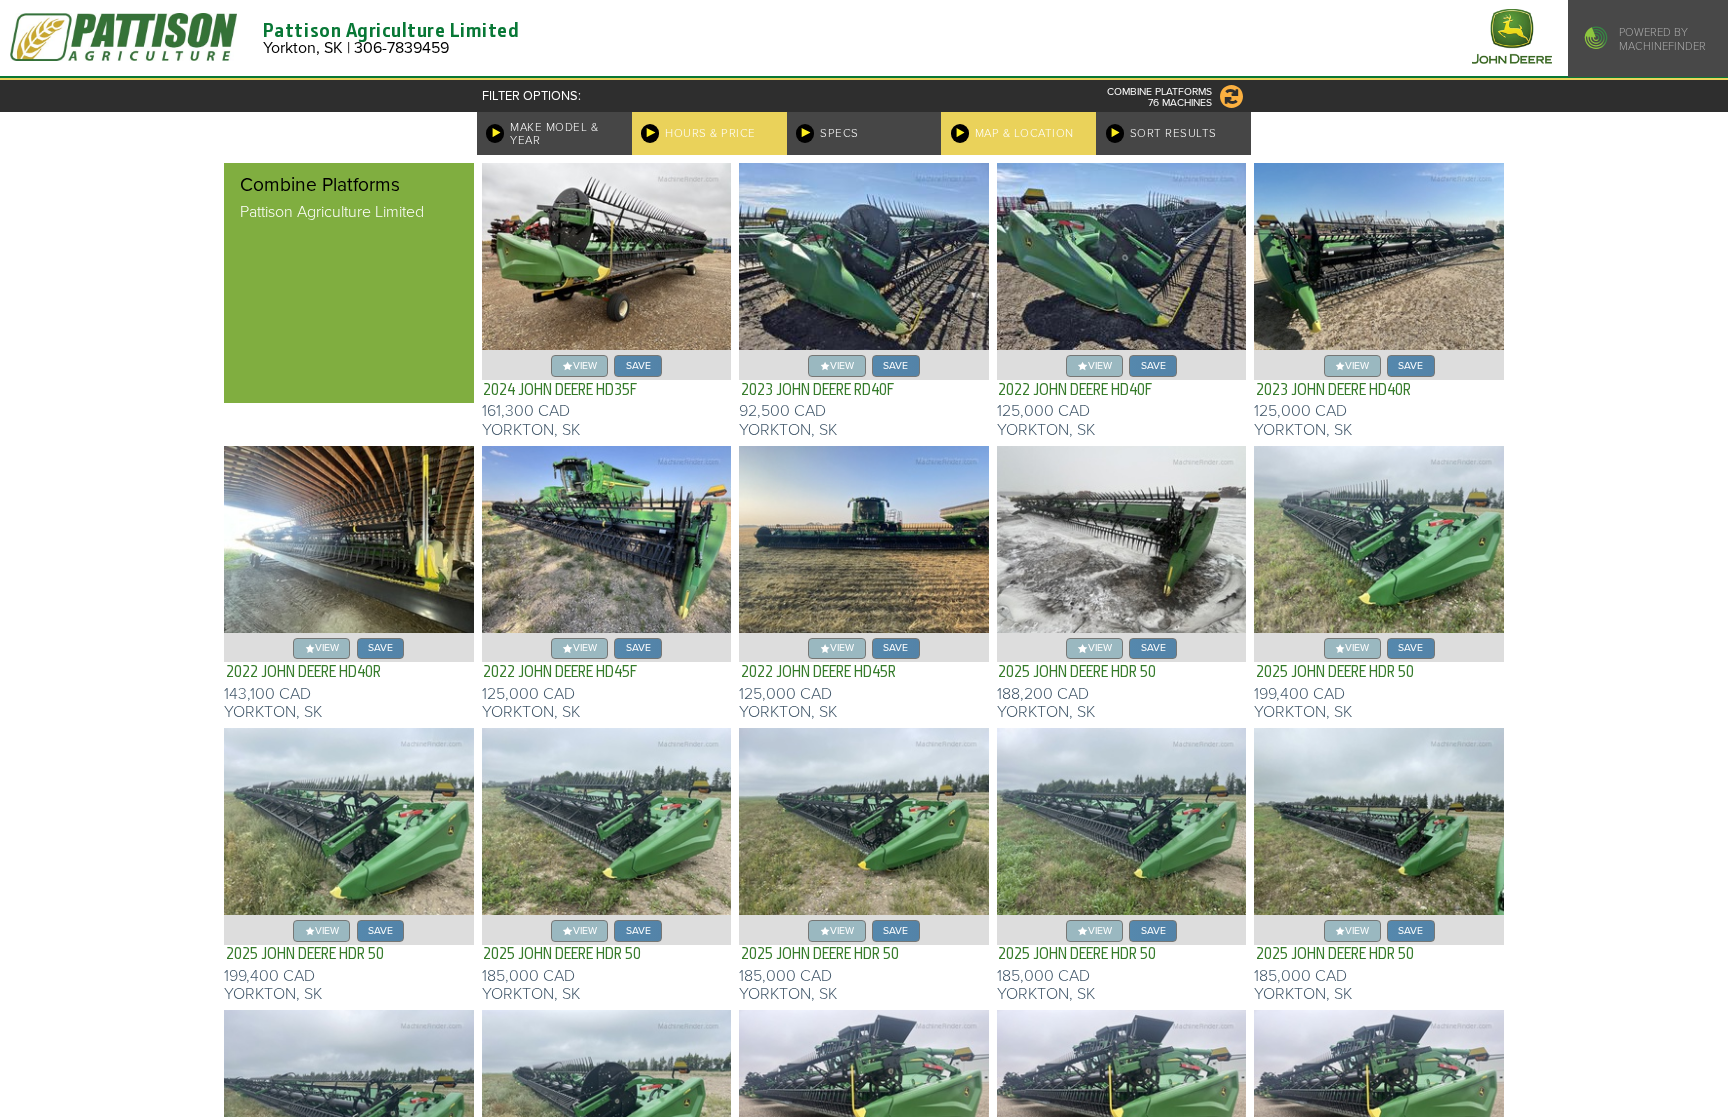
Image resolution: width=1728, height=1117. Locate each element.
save (638, 365)
